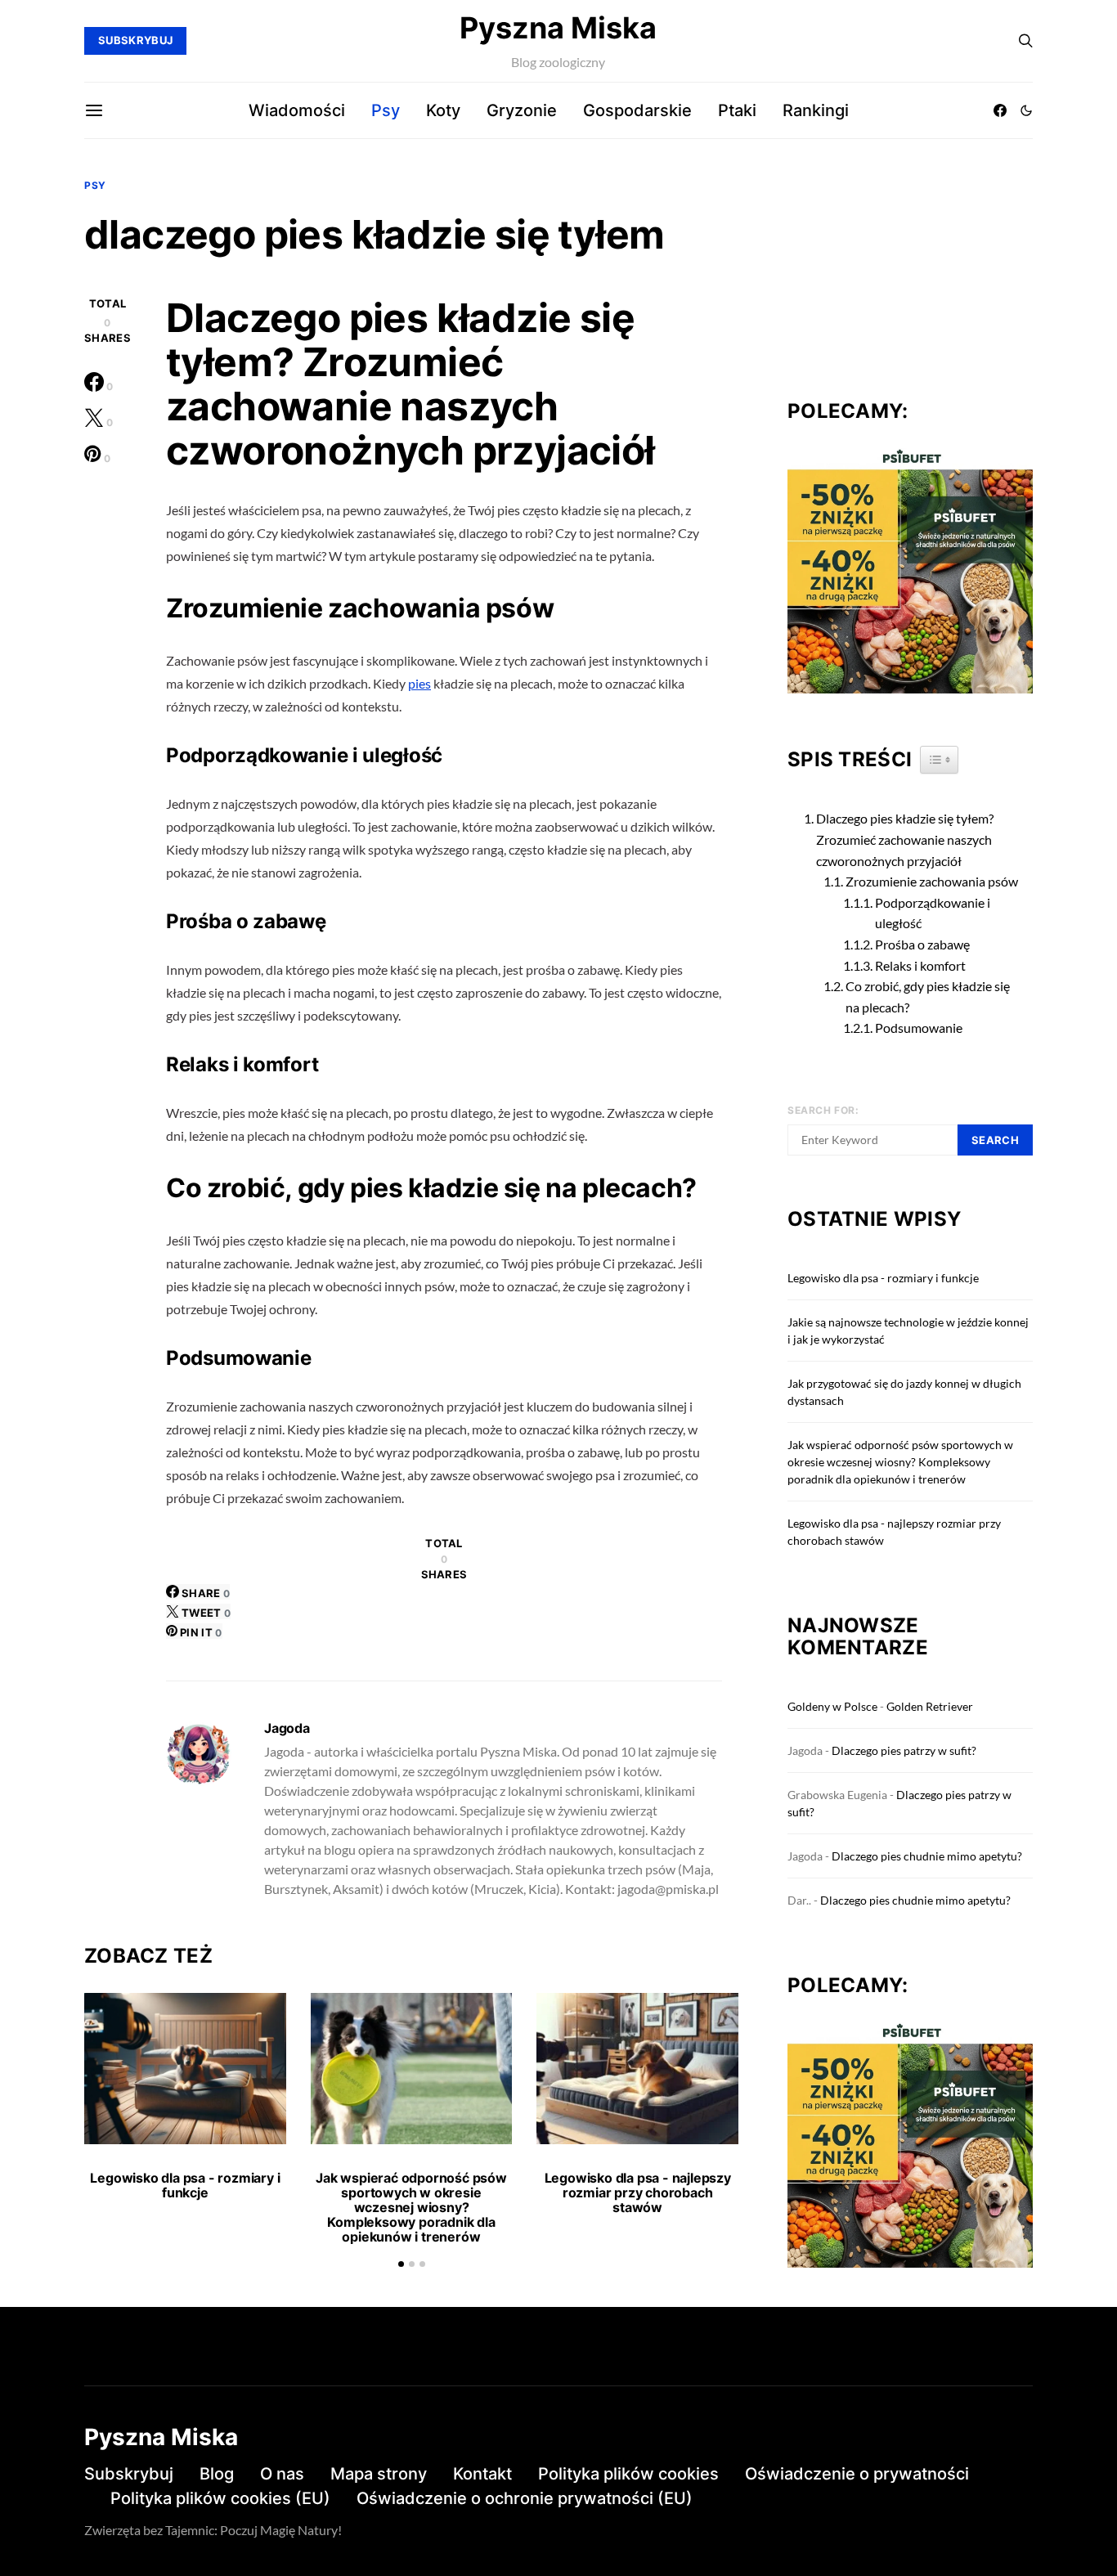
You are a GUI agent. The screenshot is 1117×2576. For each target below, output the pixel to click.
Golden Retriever (930, 1706)
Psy (386, 110)
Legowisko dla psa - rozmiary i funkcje (185, 2185)
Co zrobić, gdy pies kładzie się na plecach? (928, 996)
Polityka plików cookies (628, 2474)
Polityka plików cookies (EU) (220, 2498)
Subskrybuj (129, 2474)
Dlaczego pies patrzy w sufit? (904, 1750)
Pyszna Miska (558, 28)
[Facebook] (1000, 110)
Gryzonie (522, 110)
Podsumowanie (919, 1028)
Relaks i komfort (920, 965)
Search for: (823, 1110)
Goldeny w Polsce (832, 1706)
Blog (217, 2474)
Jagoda (287, 1728)
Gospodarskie (637, 110)
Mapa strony (379, 2474)
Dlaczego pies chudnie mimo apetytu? (927, 1856)
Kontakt (482, 2474)
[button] (1026, 110)
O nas (282, 2474)
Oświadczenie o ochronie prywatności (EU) (525, 2498)
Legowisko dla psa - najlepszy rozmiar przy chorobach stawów (638, 2192)
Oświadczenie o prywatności (857, 2474)
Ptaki (737, 110)
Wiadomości (297, 110)
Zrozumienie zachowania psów (932, 881)
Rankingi (816, 110)
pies (419, 683)
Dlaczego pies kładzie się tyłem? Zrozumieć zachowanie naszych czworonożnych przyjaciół (905, 839)
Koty (443, 110)
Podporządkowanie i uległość (933, 913)
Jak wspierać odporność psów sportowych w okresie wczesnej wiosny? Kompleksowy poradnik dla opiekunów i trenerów (411, 2207)
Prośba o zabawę (922, 944)
